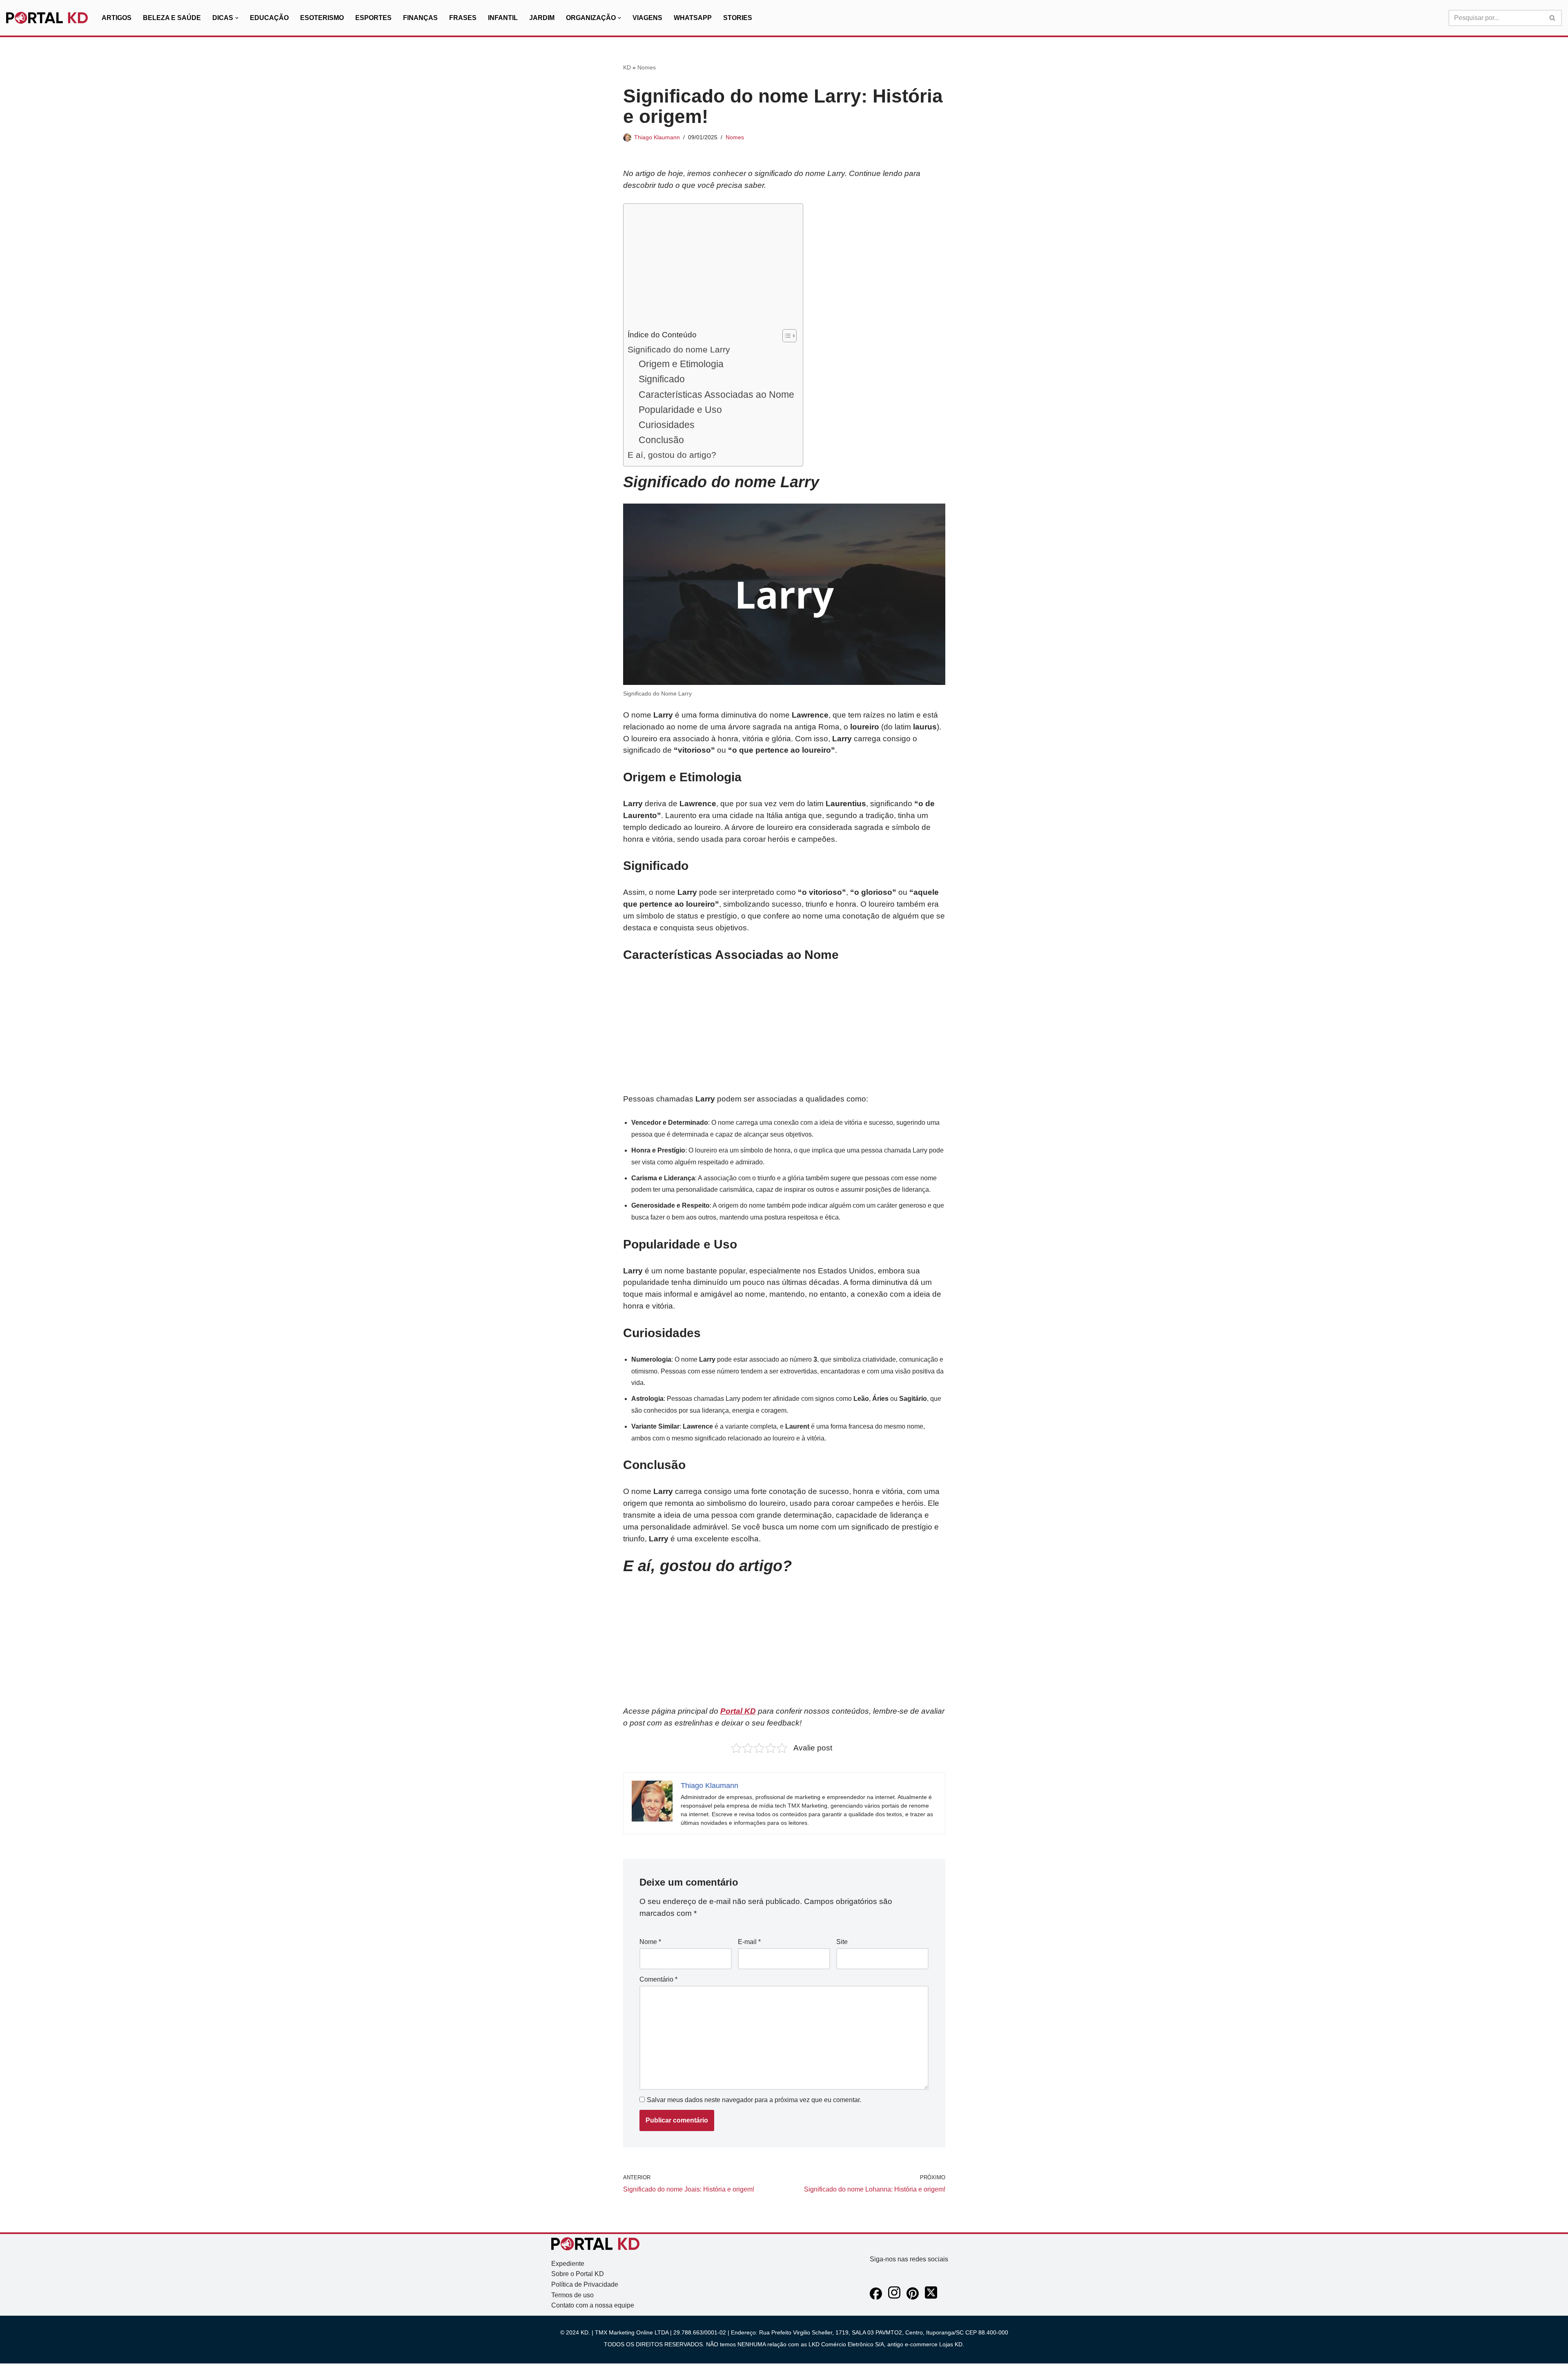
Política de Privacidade (585, 2284)
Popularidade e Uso (680, 410)
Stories (738, 18)
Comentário (658, 1979)
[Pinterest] (913, 2298)
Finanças (420, 18)
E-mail (749, 1942)
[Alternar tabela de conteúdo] (785, 336)
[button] (237, 18)
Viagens (647, 18)
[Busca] (1553, 18)
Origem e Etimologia (681, 364)
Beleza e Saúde (172, 18)
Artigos (117, 18)
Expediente (568, 2264)
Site (842, 1942)
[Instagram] (894, 2298)
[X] (931, 2298)
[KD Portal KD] (47, 18)
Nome (650, 1942)
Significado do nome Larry (679, 349)
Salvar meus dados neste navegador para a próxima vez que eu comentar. (754, 2100)
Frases (463, 18)
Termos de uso (572, 2295)
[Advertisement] (711, 268)
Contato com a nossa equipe (593, 2305)
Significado (662, 379)
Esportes (373, 18)
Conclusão (661, 440)
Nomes (647, 67)
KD (627, 67)
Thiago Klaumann (657, 137)
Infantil (503, 18)
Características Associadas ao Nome (716, 395)
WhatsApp (693, 18)
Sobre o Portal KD (578, 2274)
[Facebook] (876, 2298)
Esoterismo (322, 18)
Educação (269, 18)
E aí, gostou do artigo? (672, 455)
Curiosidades (667, 425)
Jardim (542, 18)
